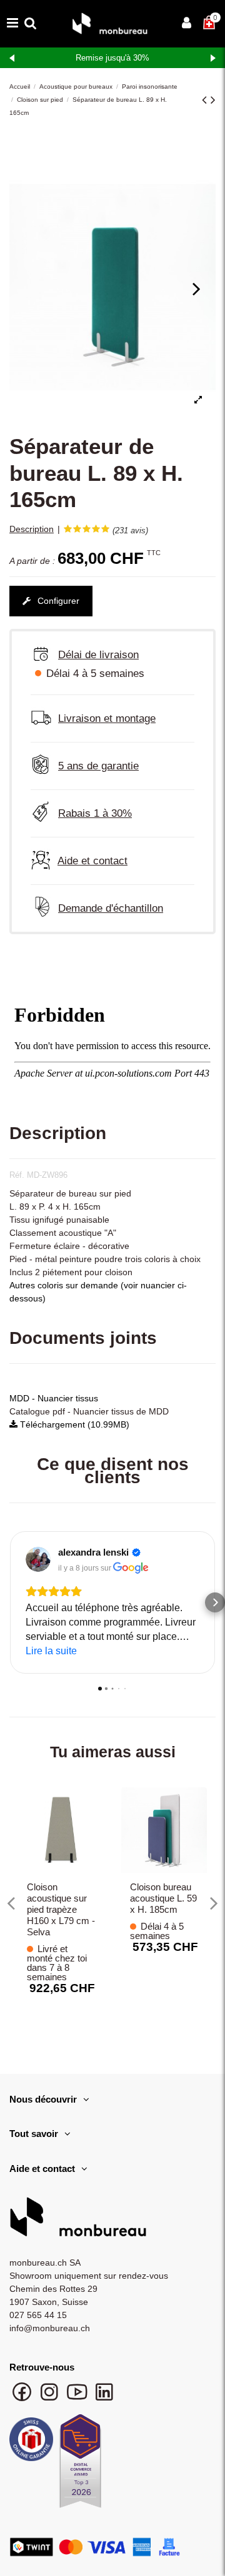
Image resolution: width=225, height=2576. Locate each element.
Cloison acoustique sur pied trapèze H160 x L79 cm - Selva (61, 1909)
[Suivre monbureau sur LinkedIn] (104, 2398)
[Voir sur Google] (38, 1559)
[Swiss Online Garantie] (31, 2442)
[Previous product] (206, 100)
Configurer (57, 601)
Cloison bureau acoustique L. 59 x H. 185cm (163, 1898)
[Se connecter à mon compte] (187, 24)
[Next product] (213, 100)
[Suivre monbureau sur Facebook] (23, 2398)
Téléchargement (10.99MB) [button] (73, 1424)
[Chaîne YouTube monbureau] (78, 2398)
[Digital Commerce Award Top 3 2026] (80, 2464)
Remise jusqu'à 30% (112, 58)
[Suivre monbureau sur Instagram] (51, 2398)
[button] (10, 1602)
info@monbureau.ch (50, 2328)
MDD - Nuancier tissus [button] (54, 1398)
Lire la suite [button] (51, 1651)
